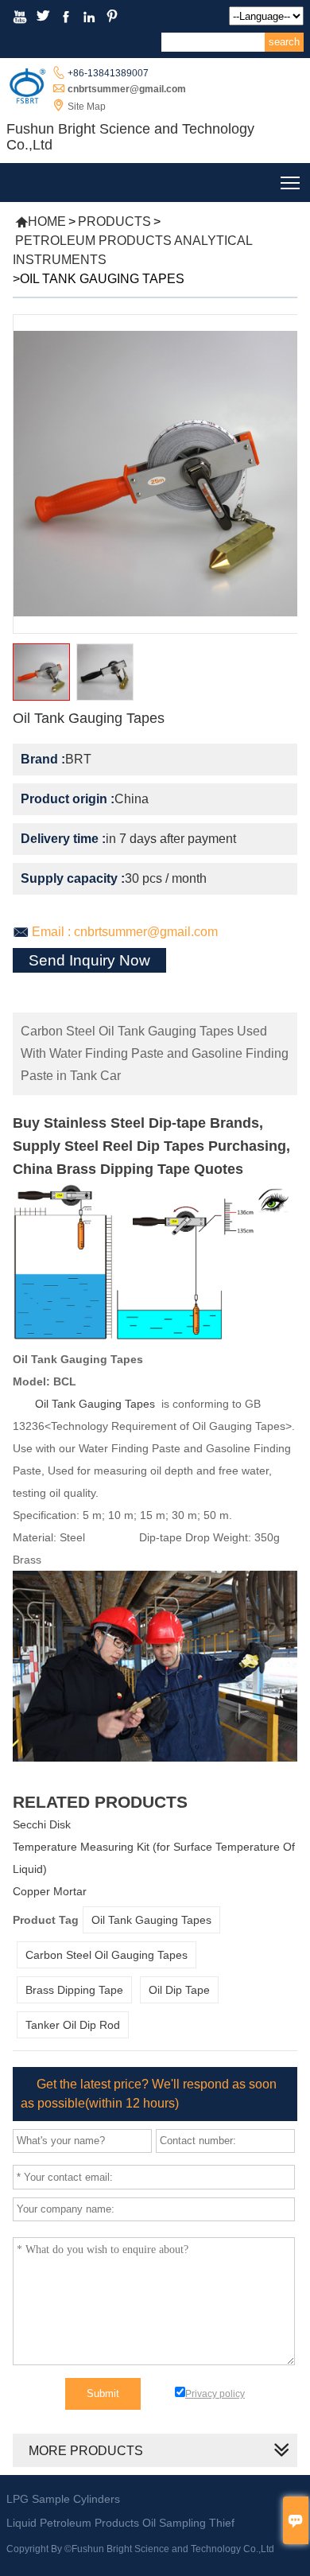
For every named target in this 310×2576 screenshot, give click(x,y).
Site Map (87, 107)
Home (41, 221)
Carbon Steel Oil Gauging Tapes (107, 1955)
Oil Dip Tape (179, 1990)
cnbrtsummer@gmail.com (127, 89)
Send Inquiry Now (89, 960)
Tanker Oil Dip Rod (73, 2025)
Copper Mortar (50, 1891)
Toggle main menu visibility (291, 183)
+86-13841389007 (108, 73)
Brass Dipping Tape (74, 1990)
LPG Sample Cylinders (63, 2499)
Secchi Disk (42, 1824)
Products (114, 221)
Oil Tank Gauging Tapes (95, 1404)
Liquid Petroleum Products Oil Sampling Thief (120, 2523)
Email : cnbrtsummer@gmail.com (125, 932)
